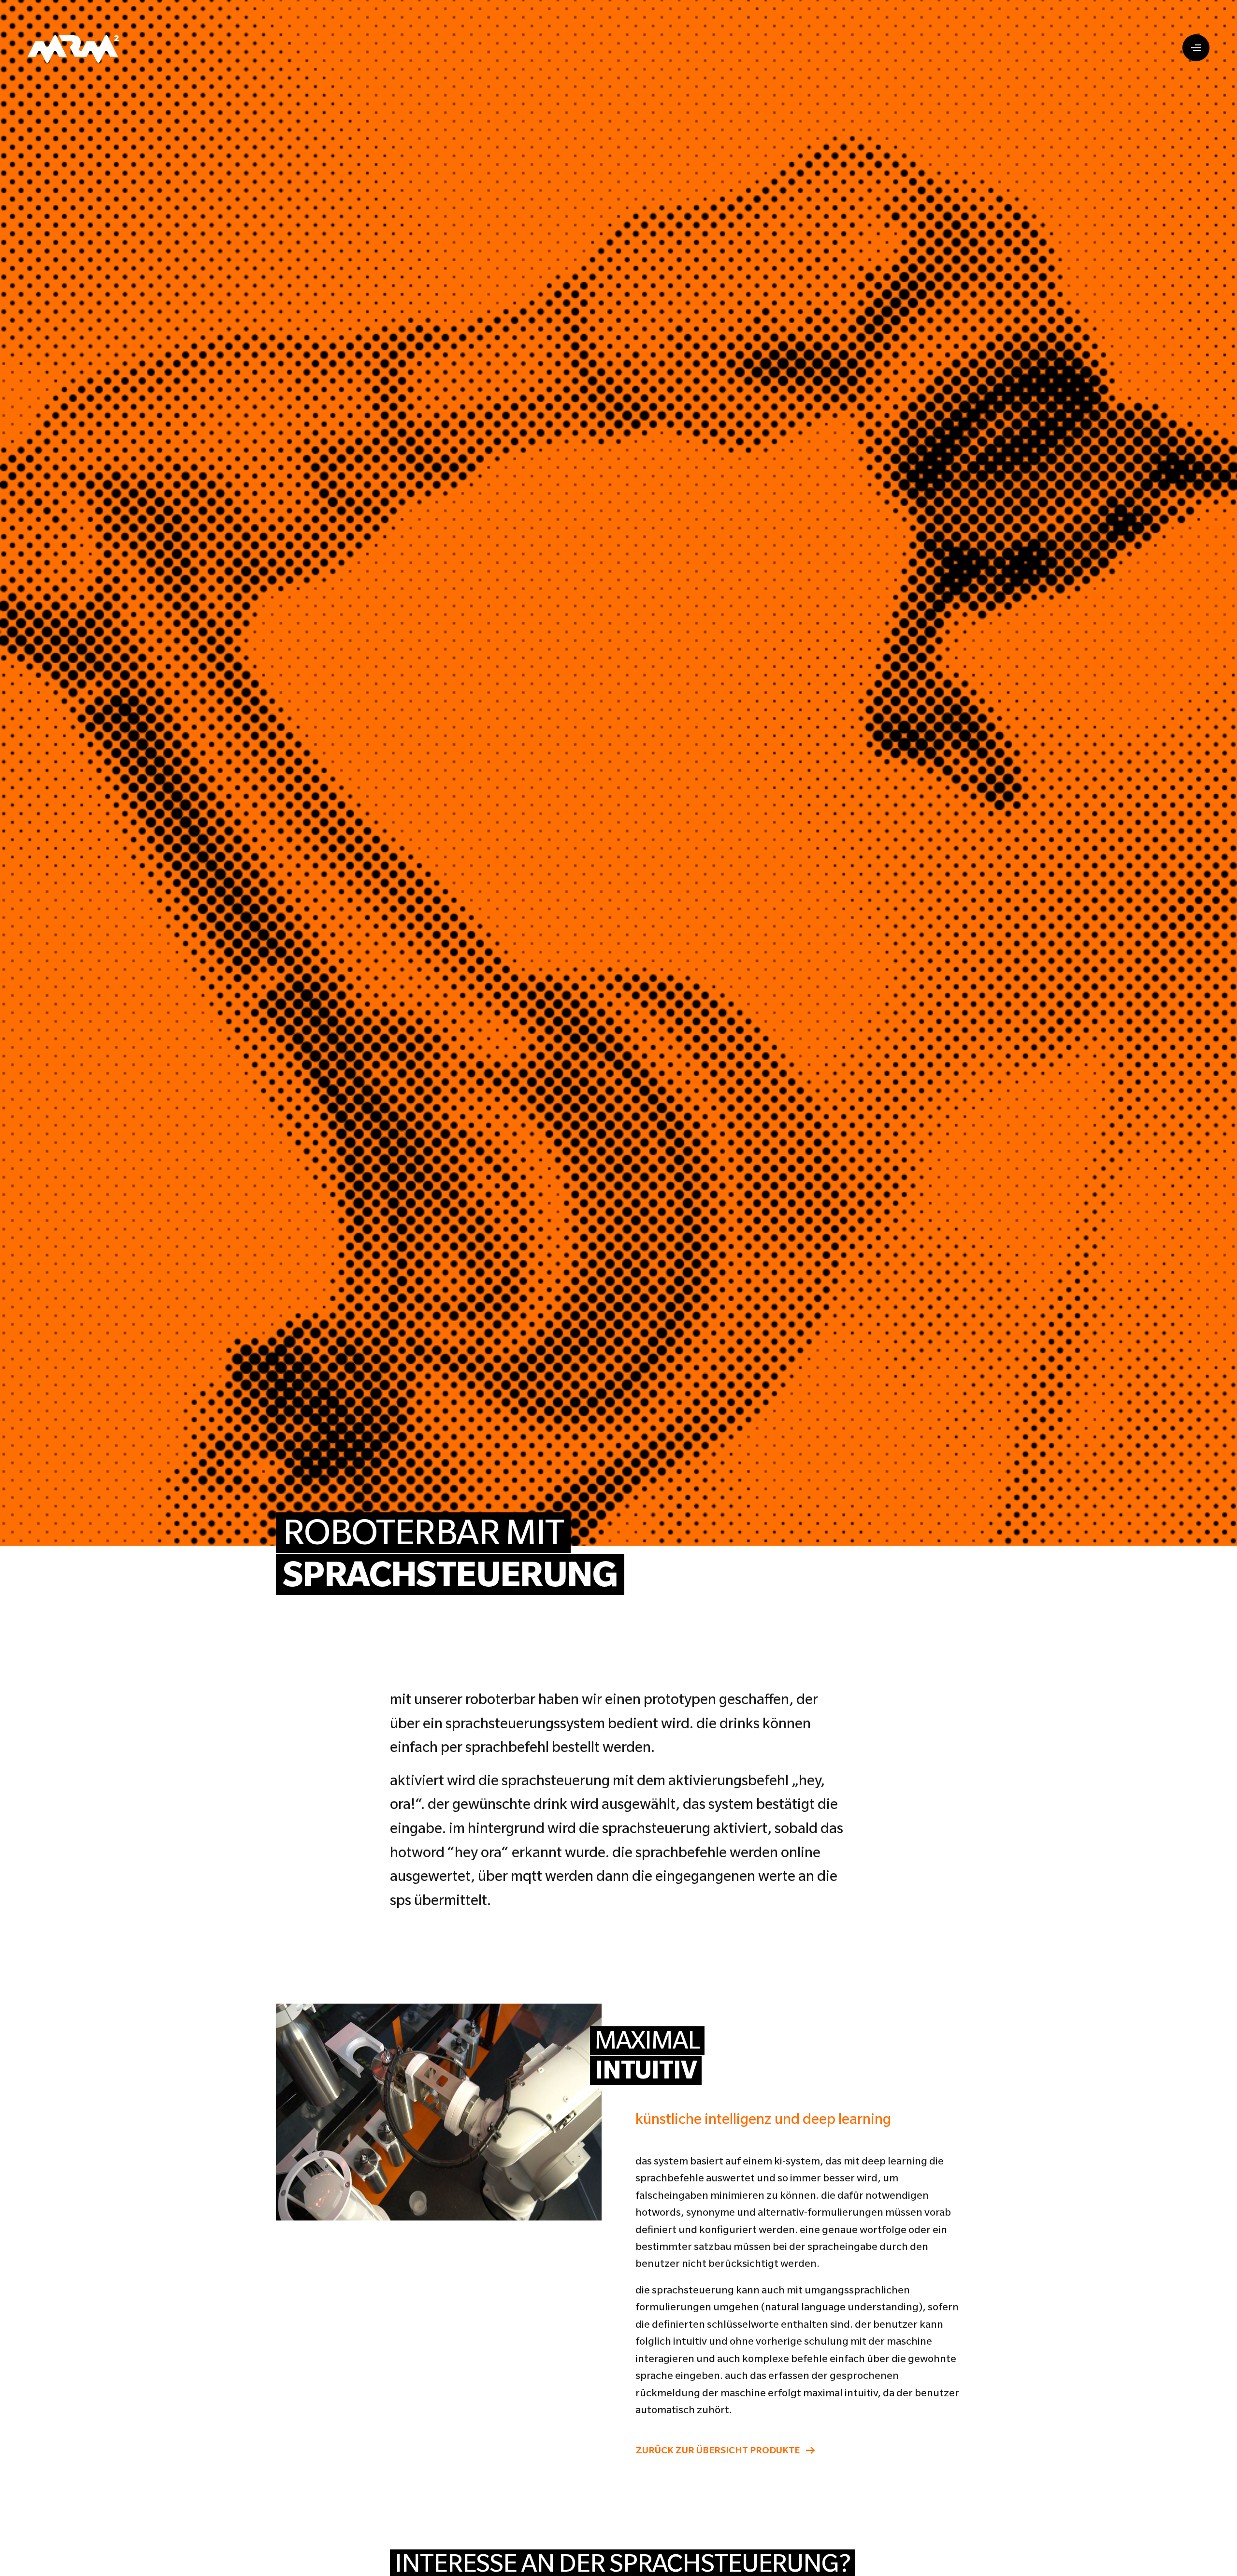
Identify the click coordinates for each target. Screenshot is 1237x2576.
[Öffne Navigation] (1196, 48)
